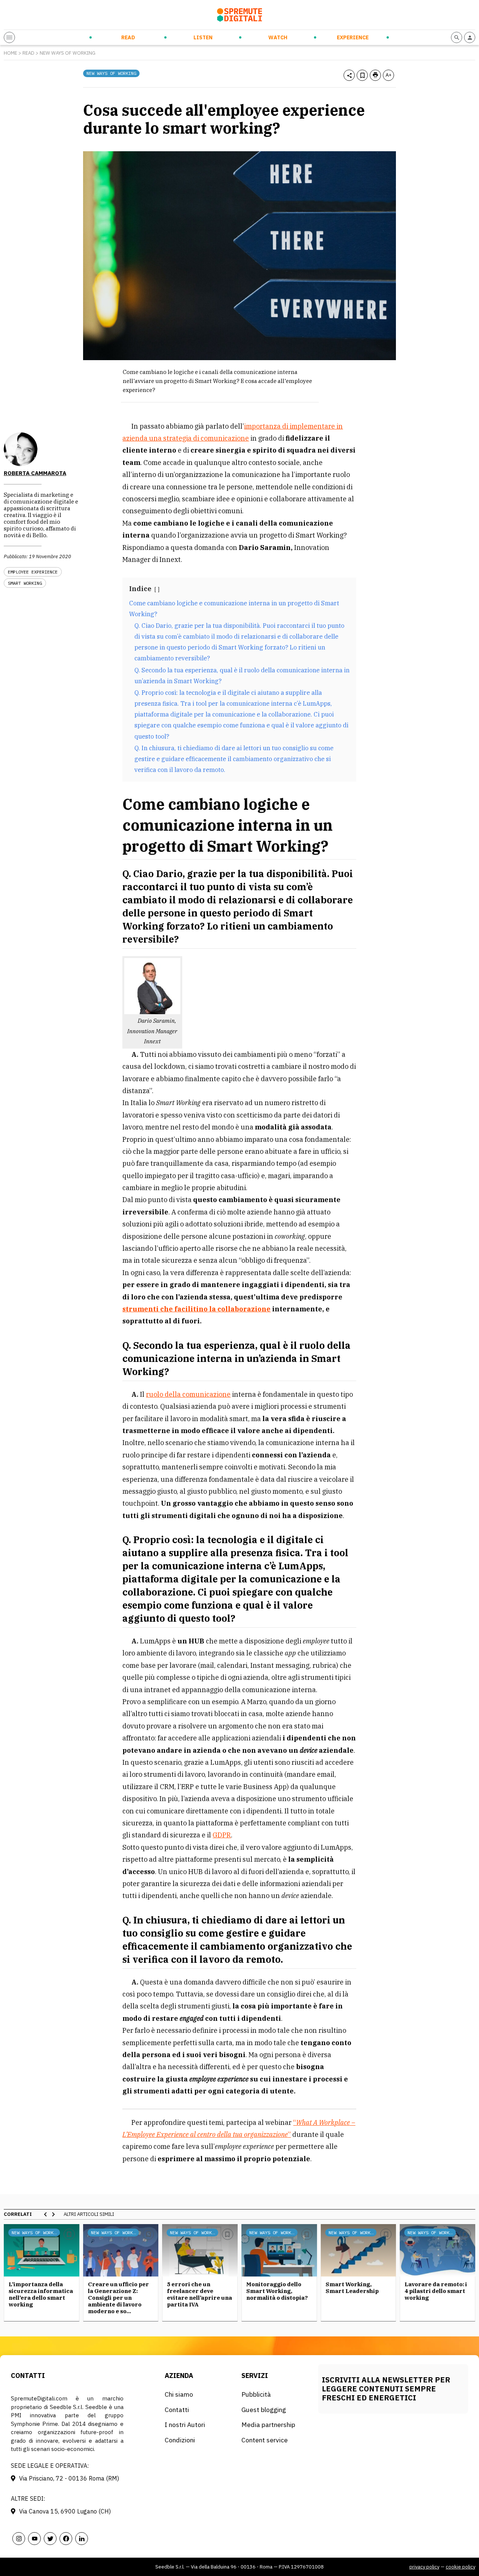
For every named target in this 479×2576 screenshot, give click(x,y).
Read (128, 37)
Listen (203, 37)
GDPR (222, 1835)
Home (10, 53)
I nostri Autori (185, 2425)
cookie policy (460, 2567)
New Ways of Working (68, 53)
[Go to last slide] (46, 2214)
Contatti (177, 2410)
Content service (265, 2440)
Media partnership (268, 2425)
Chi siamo (179, 2394)
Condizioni (180, 2440)
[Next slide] (53, 2214)
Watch (278, 37)
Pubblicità (256, 2394)
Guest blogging (264, 2410)
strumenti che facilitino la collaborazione (196, 1309)
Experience (353, 37)
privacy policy (424, 2567)
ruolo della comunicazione (188, 1394)
